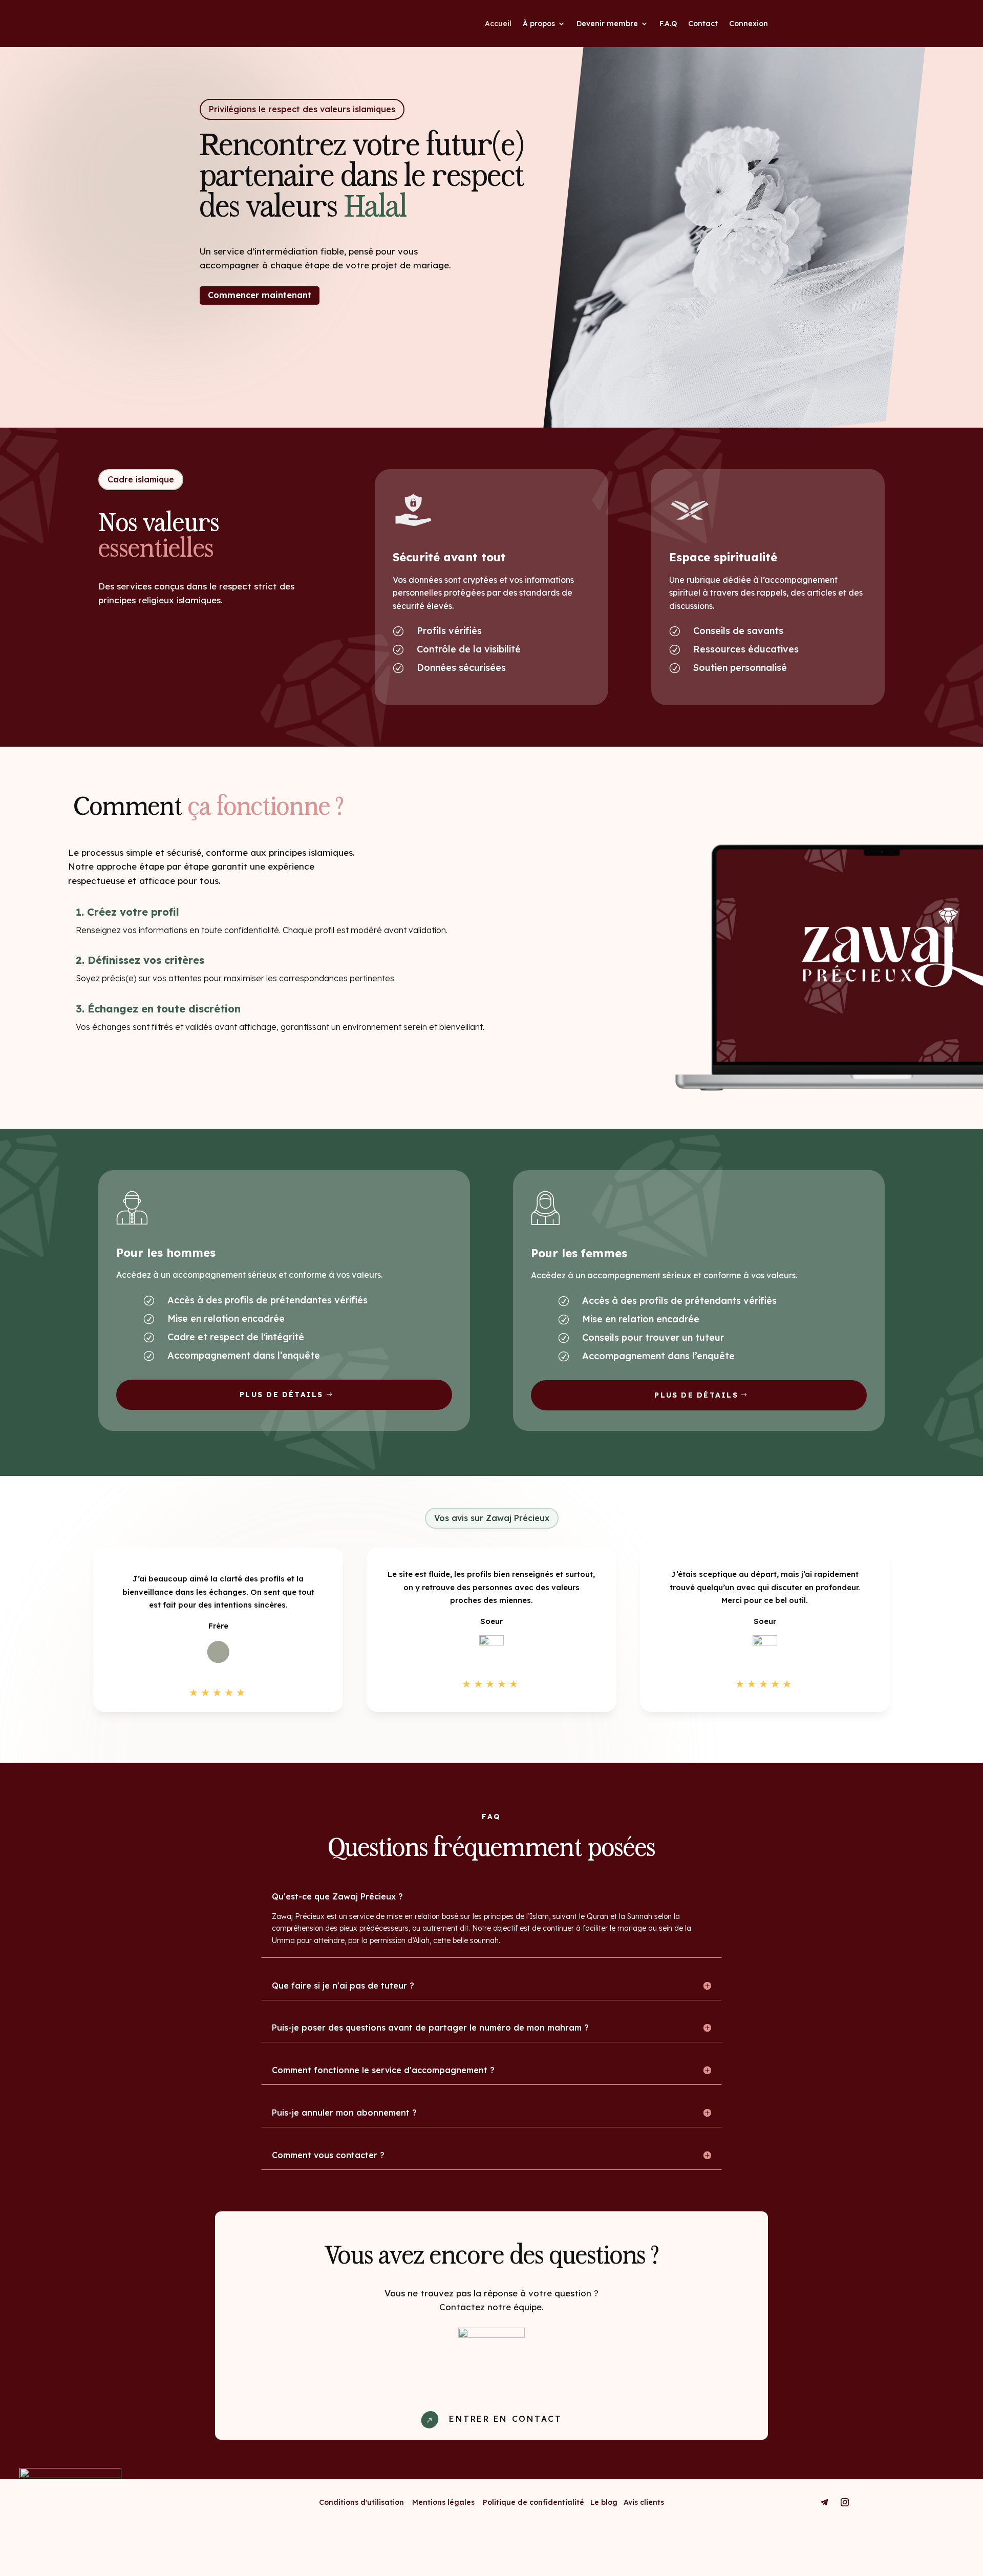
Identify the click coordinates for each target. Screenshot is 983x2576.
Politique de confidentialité (535, 2502)
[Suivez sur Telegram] (824, 2502)
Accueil (498, 24)
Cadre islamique (141, 479)
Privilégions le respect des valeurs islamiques (302, 109)
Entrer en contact (505, 2419)
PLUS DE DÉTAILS (282, 1395)
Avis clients (644, 2502)
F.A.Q (668, 24)
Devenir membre (607, 24)
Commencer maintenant (260, 295)
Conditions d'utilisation (361, 2502)
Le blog (604, 2502)
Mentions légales (447, 2502)
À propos (539, 24)
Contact (703, 24)
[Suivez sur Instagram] (845, 2502)
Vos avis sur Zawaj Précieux (492, 1518)
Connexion (749, 24)
